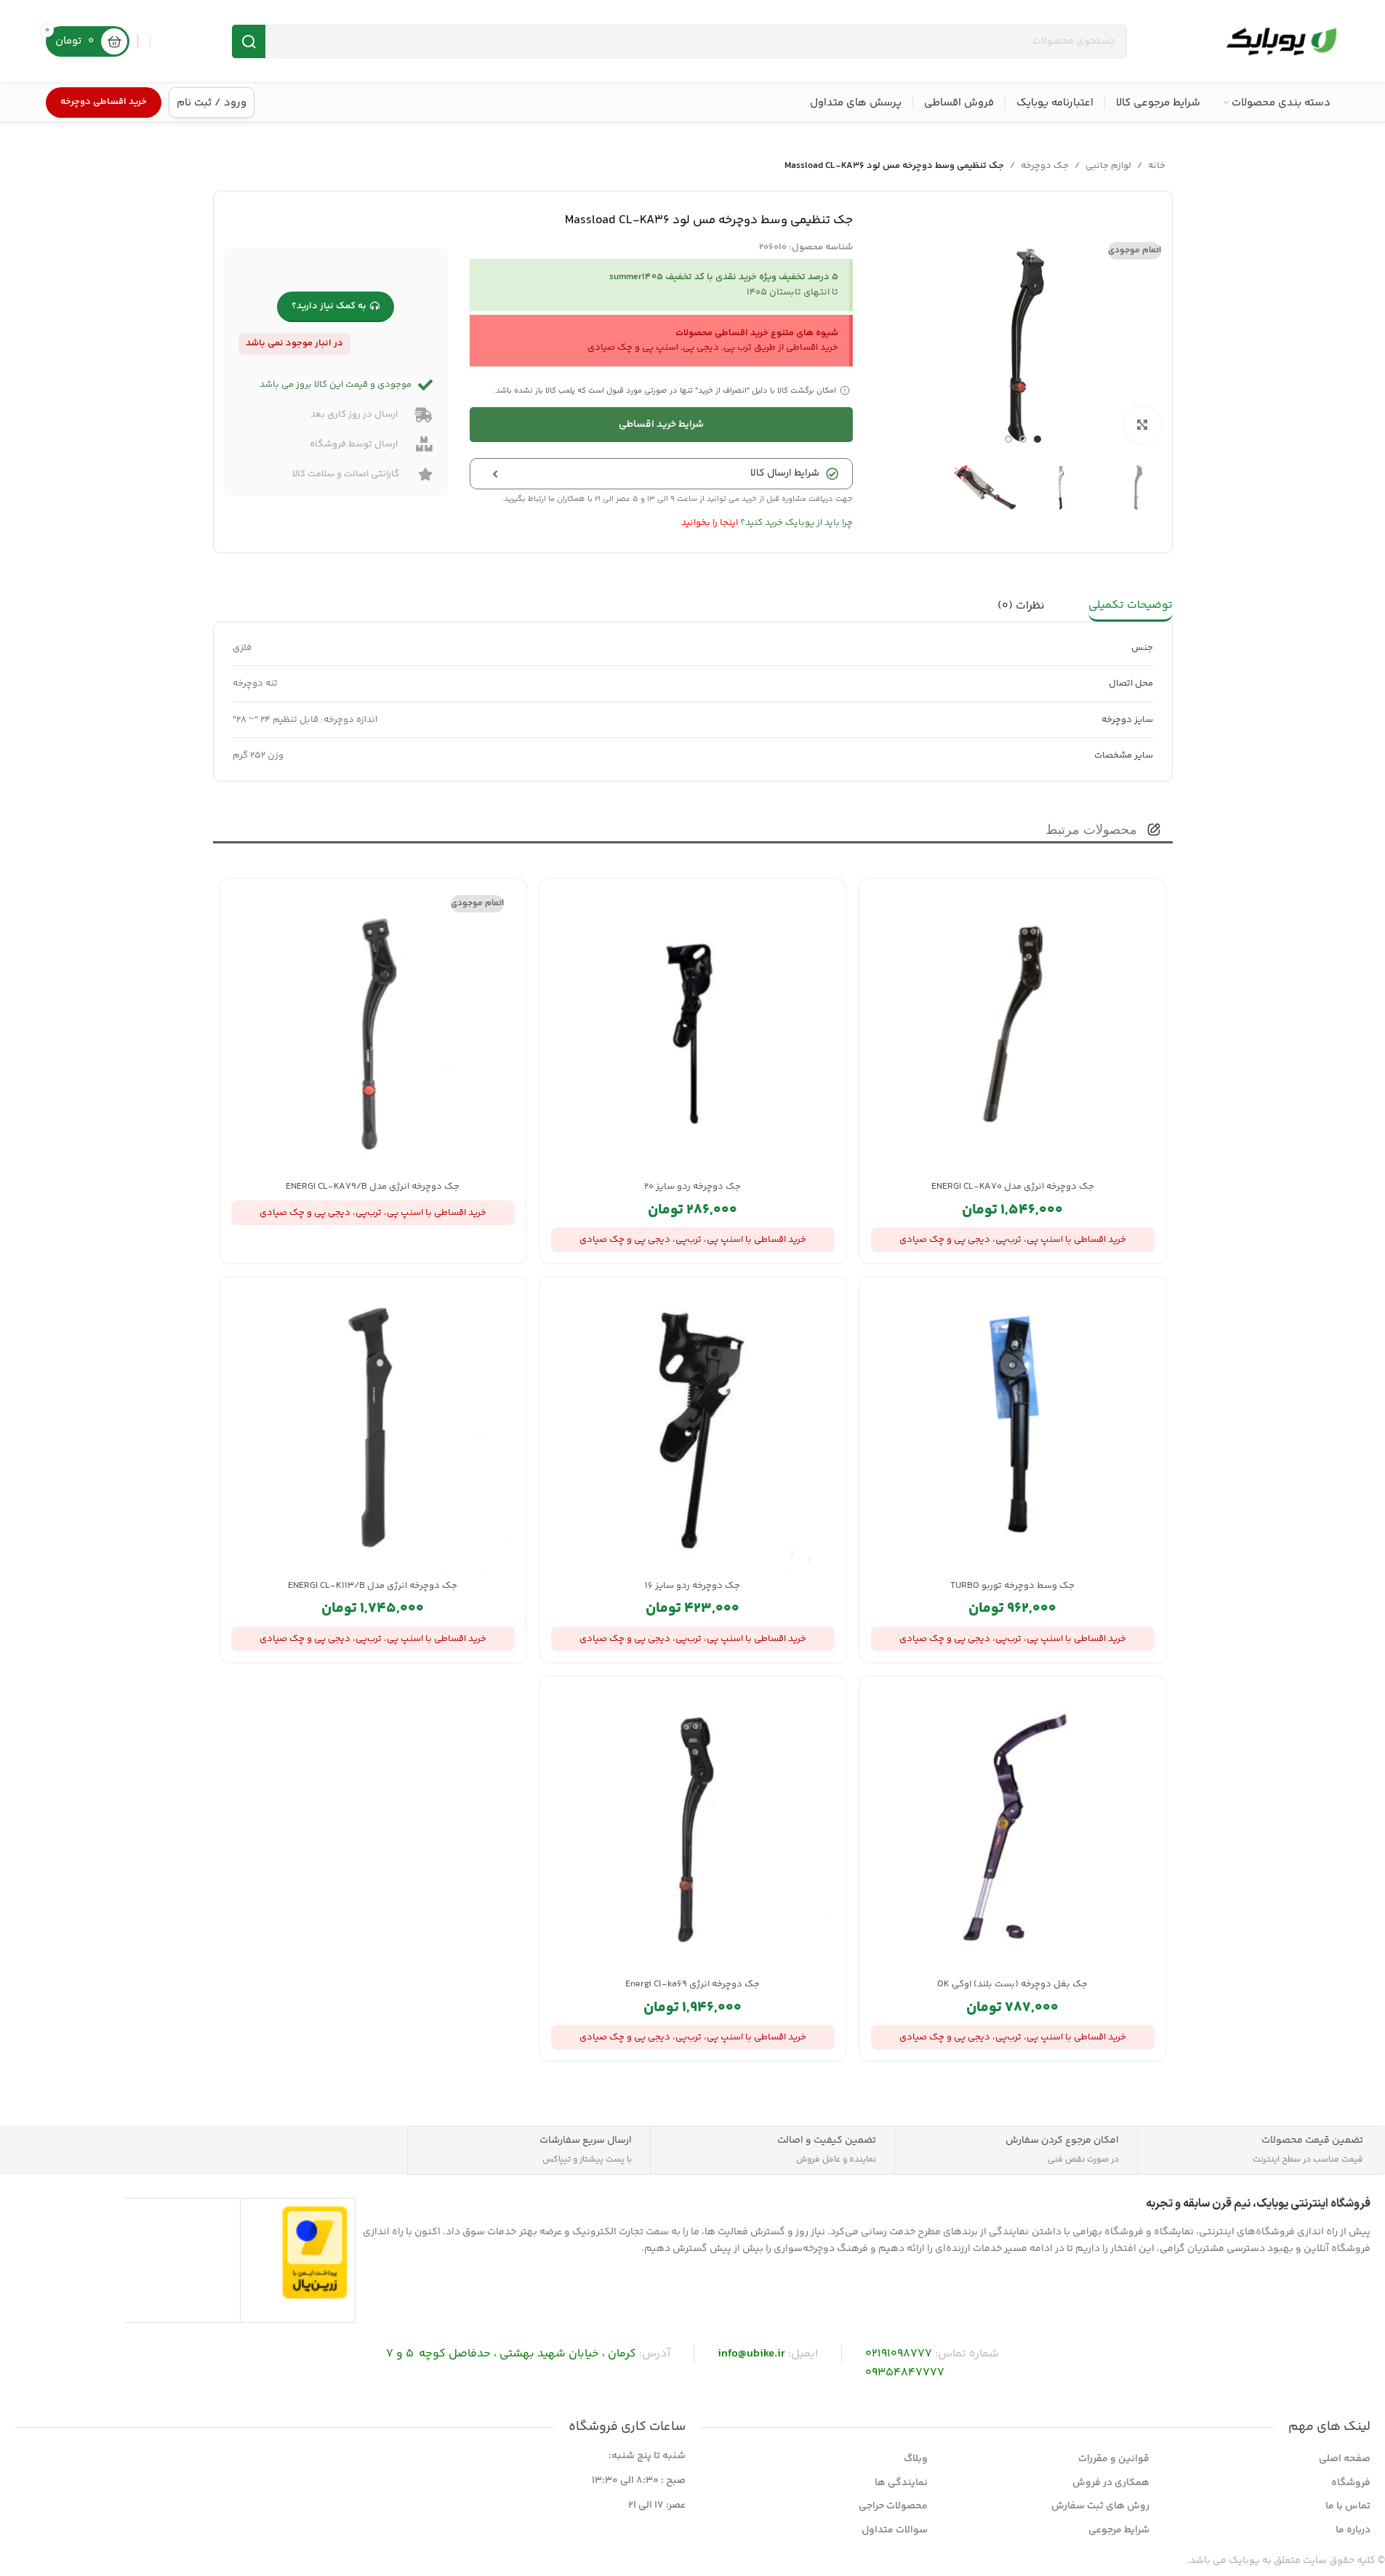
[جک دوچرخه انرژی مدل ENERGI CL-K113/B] (373, 1430)
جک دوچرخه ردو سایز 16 (692, 1586)
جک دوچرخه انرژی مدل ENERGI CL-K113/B (373, 1586)
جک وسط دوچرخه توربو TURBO (1012, 1586)
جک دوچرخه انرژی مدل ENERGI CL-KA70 (1013, 1187)
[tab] (1131, 606)
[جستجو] (249, 41)
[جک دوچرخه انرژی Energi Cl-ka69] (693, 1829)
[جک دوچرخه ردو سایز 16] (693, 1430)
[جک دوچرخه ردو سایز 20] (693, 1032)
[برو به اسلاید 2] (1023, 439)
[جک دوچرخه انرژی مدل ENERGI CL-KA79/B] (373, 1032)
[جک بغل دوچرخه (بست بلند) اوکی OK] (1013, 1829)
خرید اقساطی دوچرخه (104, 102)
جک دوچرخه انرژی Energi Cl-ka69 (692, 1984)
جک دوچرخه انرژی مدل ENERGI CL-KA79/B (373, 1187)
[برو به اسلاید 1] (1037, 439)
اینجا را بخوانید (710, 523)
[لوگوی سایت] (1281, 41)
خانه (1157, 166)
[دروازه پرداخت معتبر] (315, 2252)
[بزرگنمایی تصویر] (1142, 425)
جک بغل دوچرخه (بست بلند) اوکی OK (1012, 1984)
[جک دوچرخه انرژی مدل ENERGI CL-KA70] (1013, 1032)
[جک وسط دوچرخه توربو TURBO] (1013, 1430)
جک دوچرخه (1045, 166)
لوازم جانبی (1108, 166)
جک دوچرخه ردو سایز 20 (692, 1187)
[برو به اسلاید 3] (1008, 439)
